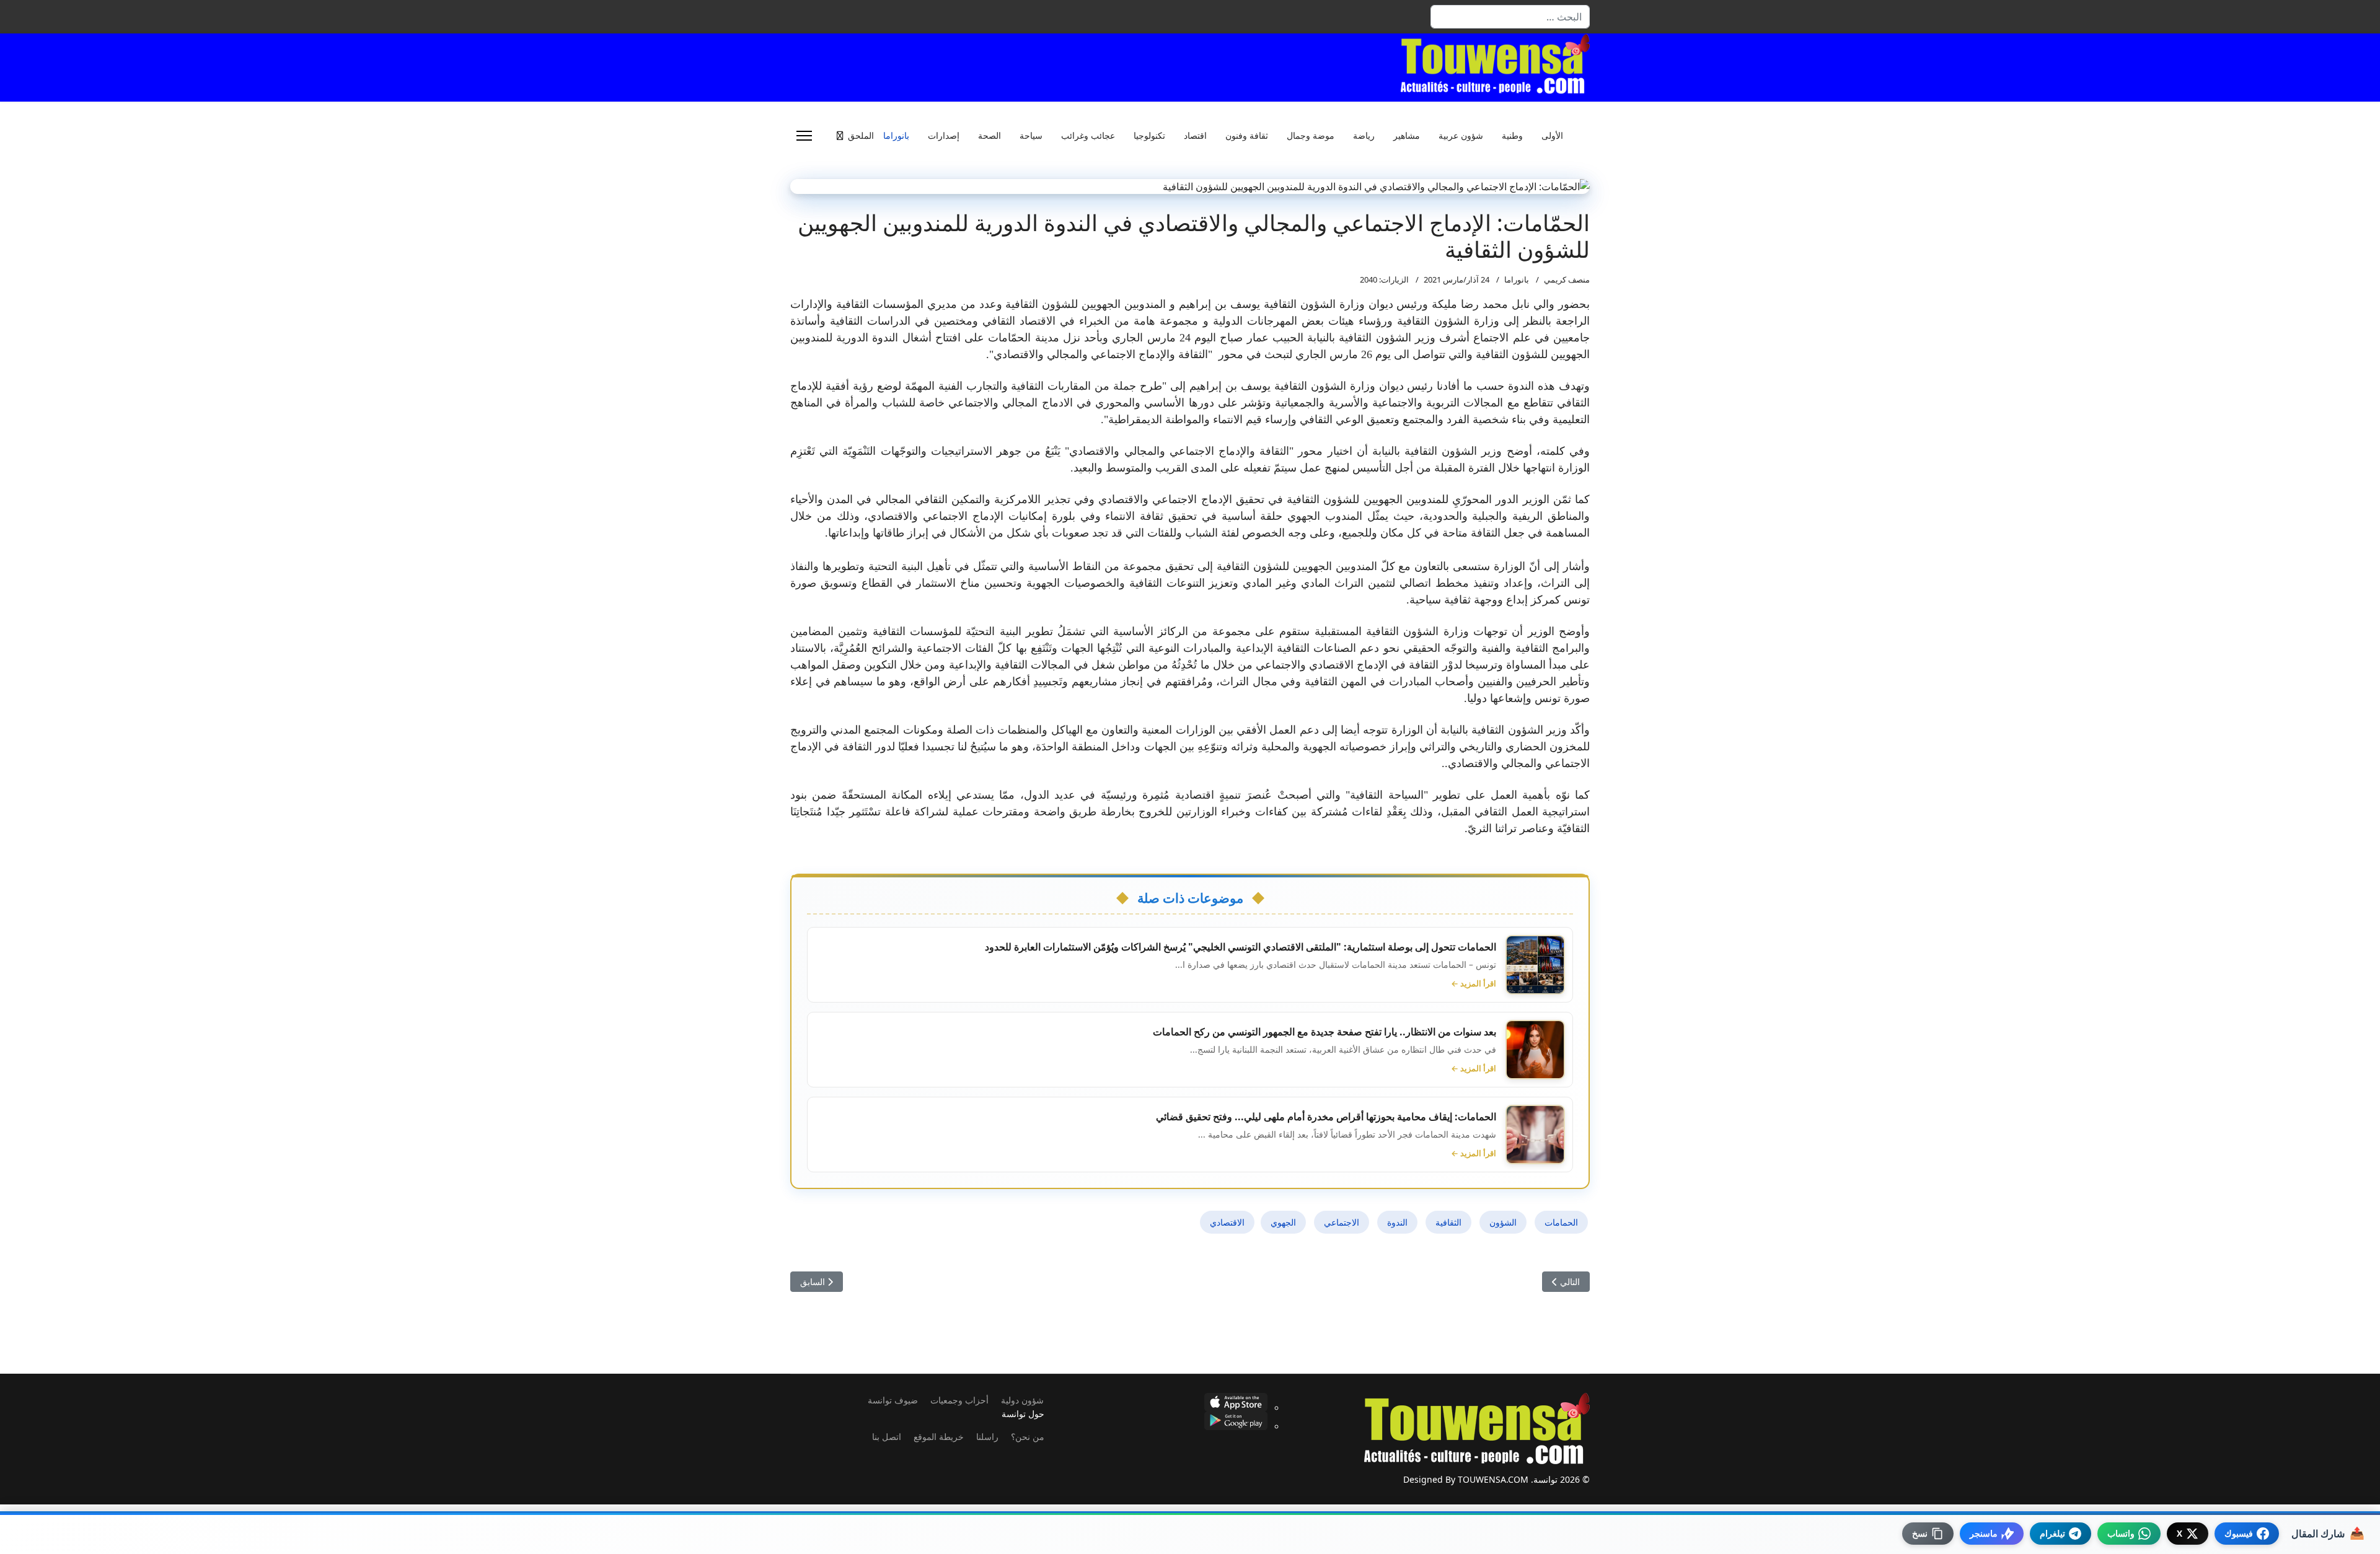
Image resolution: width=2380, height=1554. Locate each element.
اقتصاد (1195, 136)
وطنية (1512, 136)
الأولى (1552, 136)
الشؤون (1503, 1222)
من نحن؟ (1028, 1437)
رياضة (1364, 136)
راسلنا (987, 1437)
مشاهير (1407, 136)
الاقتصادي (1227, 1222)
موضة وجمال (1311, 136)
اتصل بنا (887, 1437)
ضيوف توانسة (893, 1400)
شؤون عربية (1461, 136)
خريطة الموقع (939, 1437)
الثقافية (1448, 1222)
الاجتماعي (1342, 1222)
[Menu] (804, 136)
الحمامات (1561, 1222)
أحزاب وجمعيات (959, 1400)
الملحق (861, 136)
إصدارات (944, 136)
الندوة (1397, 1222)
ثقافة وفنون (1247, 136)
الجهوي (1283, 1222)
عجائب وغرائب (1088, 136)
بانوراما (896, 136)
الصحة (989, 136)
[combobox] (1510, 17)
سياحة (1031, 136)
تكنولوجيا (1149, 136)
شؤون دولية (1022, 1400)
